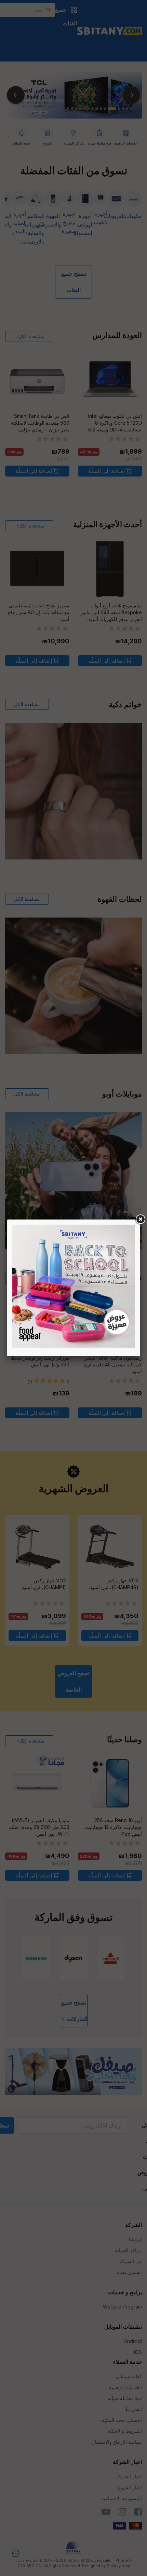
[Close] (140, 1220)
